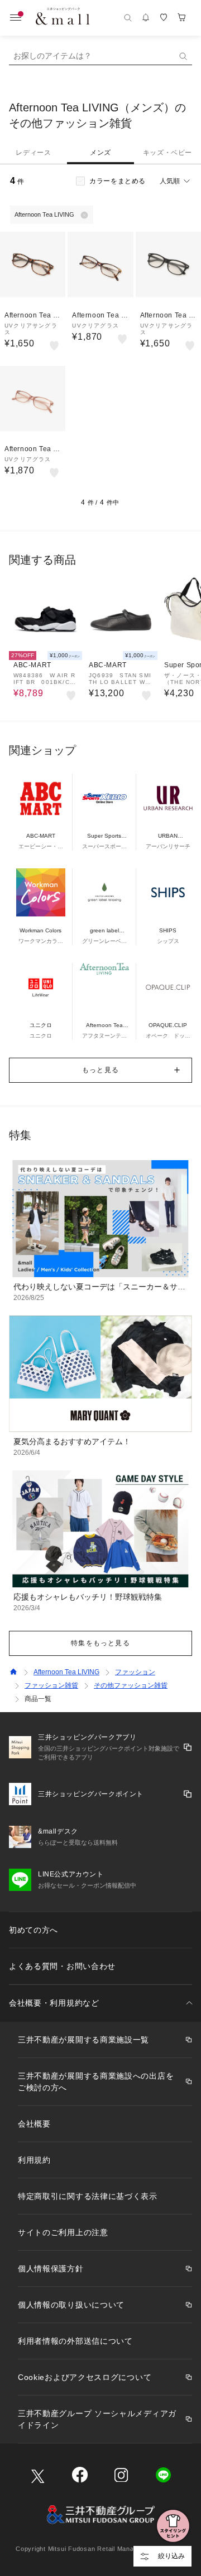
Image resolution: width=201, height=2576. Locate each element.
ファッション (135, 1672)
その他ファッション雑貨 (131, 1685)
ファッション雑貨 (51, 1685)
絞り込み (171, 2556)
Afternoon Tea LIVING (66, 1672)
